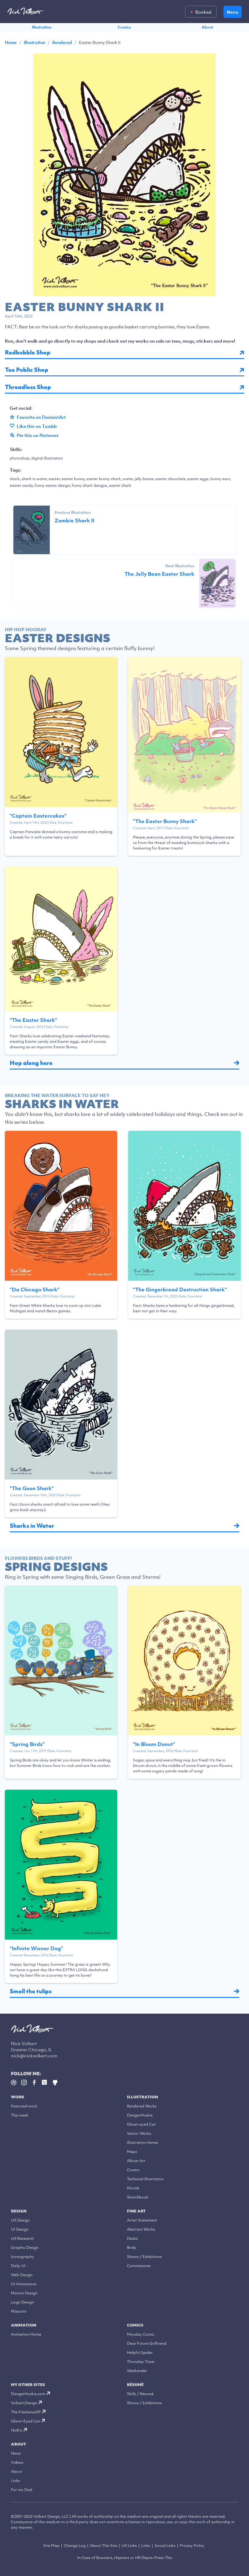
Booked (203, 12)
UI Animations (24, 2284)
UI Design (20, 2229)
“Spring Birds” (27, 1744)
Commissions (139, 2266)
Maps (132, 2152)
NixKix (17, 2430)
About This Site (104, 2545)
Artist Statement (142, 2220)
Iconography (22, 2257)
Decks (132, 2238)
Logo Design (22, 2302)
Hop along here (31, 1063)
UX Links (129, 2545)
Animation (24, 2325)
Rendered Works (142, 2106)
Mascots (19, 2311)
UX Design (20, 2220)
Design (19, 2211)
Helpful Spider (140, 2352)
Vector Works (139, 2133)
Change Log (75, 2545)
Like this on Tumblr (37, 426)
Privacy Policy (192, 2545)
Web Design (22, 2275)
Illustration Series (143, 2142)
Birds (131, 2247)
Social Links (165, 2545)
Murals (133, 2188)
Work (18, 2097)
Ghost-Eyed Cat (26, 2421)
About (207, 27)
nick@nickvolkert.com (34, 2056)
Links (15, 2481)
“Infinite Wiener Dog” (36, 1948)
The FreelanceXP (26, 2412)
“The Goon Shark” (32, 1488)
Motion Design (24, 2293)
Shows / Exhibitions (144, 2257)
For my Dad (22, 2490)
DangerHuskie (140, 2115)
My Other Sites (28, 2385)
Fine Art (136, 2211)
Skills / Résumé (140, 2394)
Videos (17, 2462)
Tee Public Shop (27, 370)
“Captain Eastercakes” (38, 816)
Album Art (136, 2161)
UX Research (22, 2238)
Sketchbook (138, 2197)
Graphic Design (25, 2247)
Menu (233, 12)
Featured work (24, 2106)
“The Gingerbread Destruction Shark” (180, 1290)
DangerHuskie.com (28, 2394)
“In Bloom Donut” (154, 1744)
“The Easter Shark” (33, 1020)
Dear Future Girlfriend (147, 2343)
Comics (124, 27)
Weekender (137, 2371)
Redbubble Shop (28, 353)
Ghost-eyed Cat (141, 2124)
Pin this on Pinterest (38, 435)
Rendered (62, 42)
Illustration (42, 27)
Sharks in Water (32, 1526)
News (16, 2453)
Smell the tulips (31, 1991)
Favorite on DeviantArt (41, 417)
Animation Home (26, 2334)
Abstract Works (141, 2229)
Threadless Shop (28, 387)
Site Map (51, 2545)
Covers (133, 2170)
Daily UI (18, 2266)
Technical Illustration (145, 2179)
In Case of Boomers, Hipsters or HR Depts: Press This (125, 2558)
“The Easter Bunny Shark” (165, 821)
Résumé (135, 2385)
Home (11, 42)
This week (20, 2115)
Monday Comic (141, 2334)
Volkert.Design (24, 2403)
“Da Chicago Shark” (35, 1290)
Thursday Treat (141, 2362)
